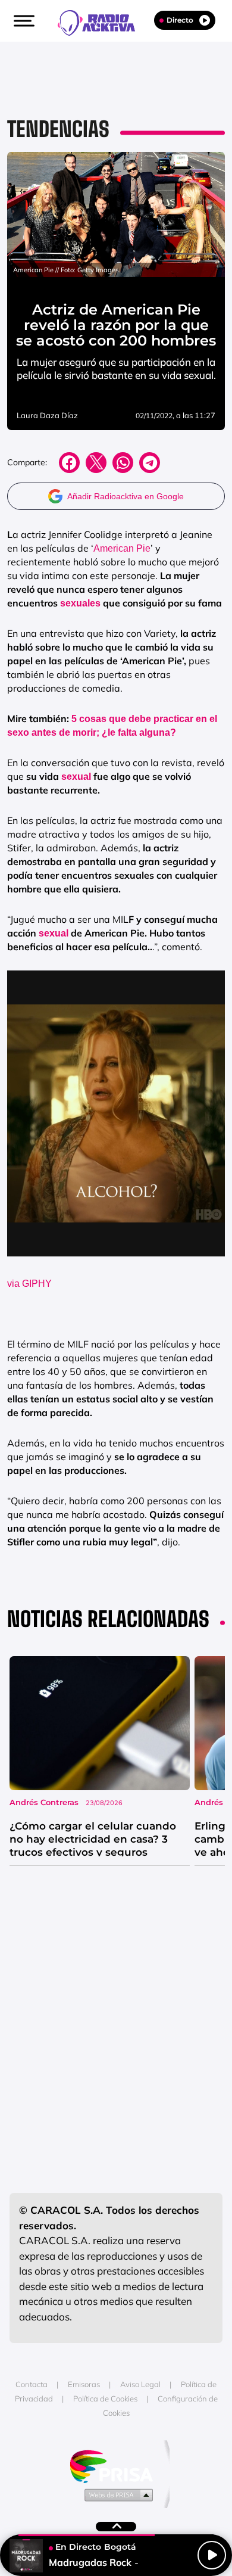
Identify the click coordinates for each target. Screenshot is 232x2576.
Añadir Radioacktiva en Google (126, 496)
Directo (180, 20)
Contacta (32, 2384)
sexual (77, 777)
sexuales (80, 603)
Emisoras (84, 2384)
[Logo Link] (102, 21)
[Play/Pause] (212, 2555)
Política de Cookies (105, 2398)
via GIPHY (29, 1284)
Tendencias (58, 129)
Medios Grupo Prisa (116, 2494)
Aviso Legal (140, 2384)
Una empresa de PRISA (116, 2465)
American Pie (122, 548)
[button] (23, 21)
